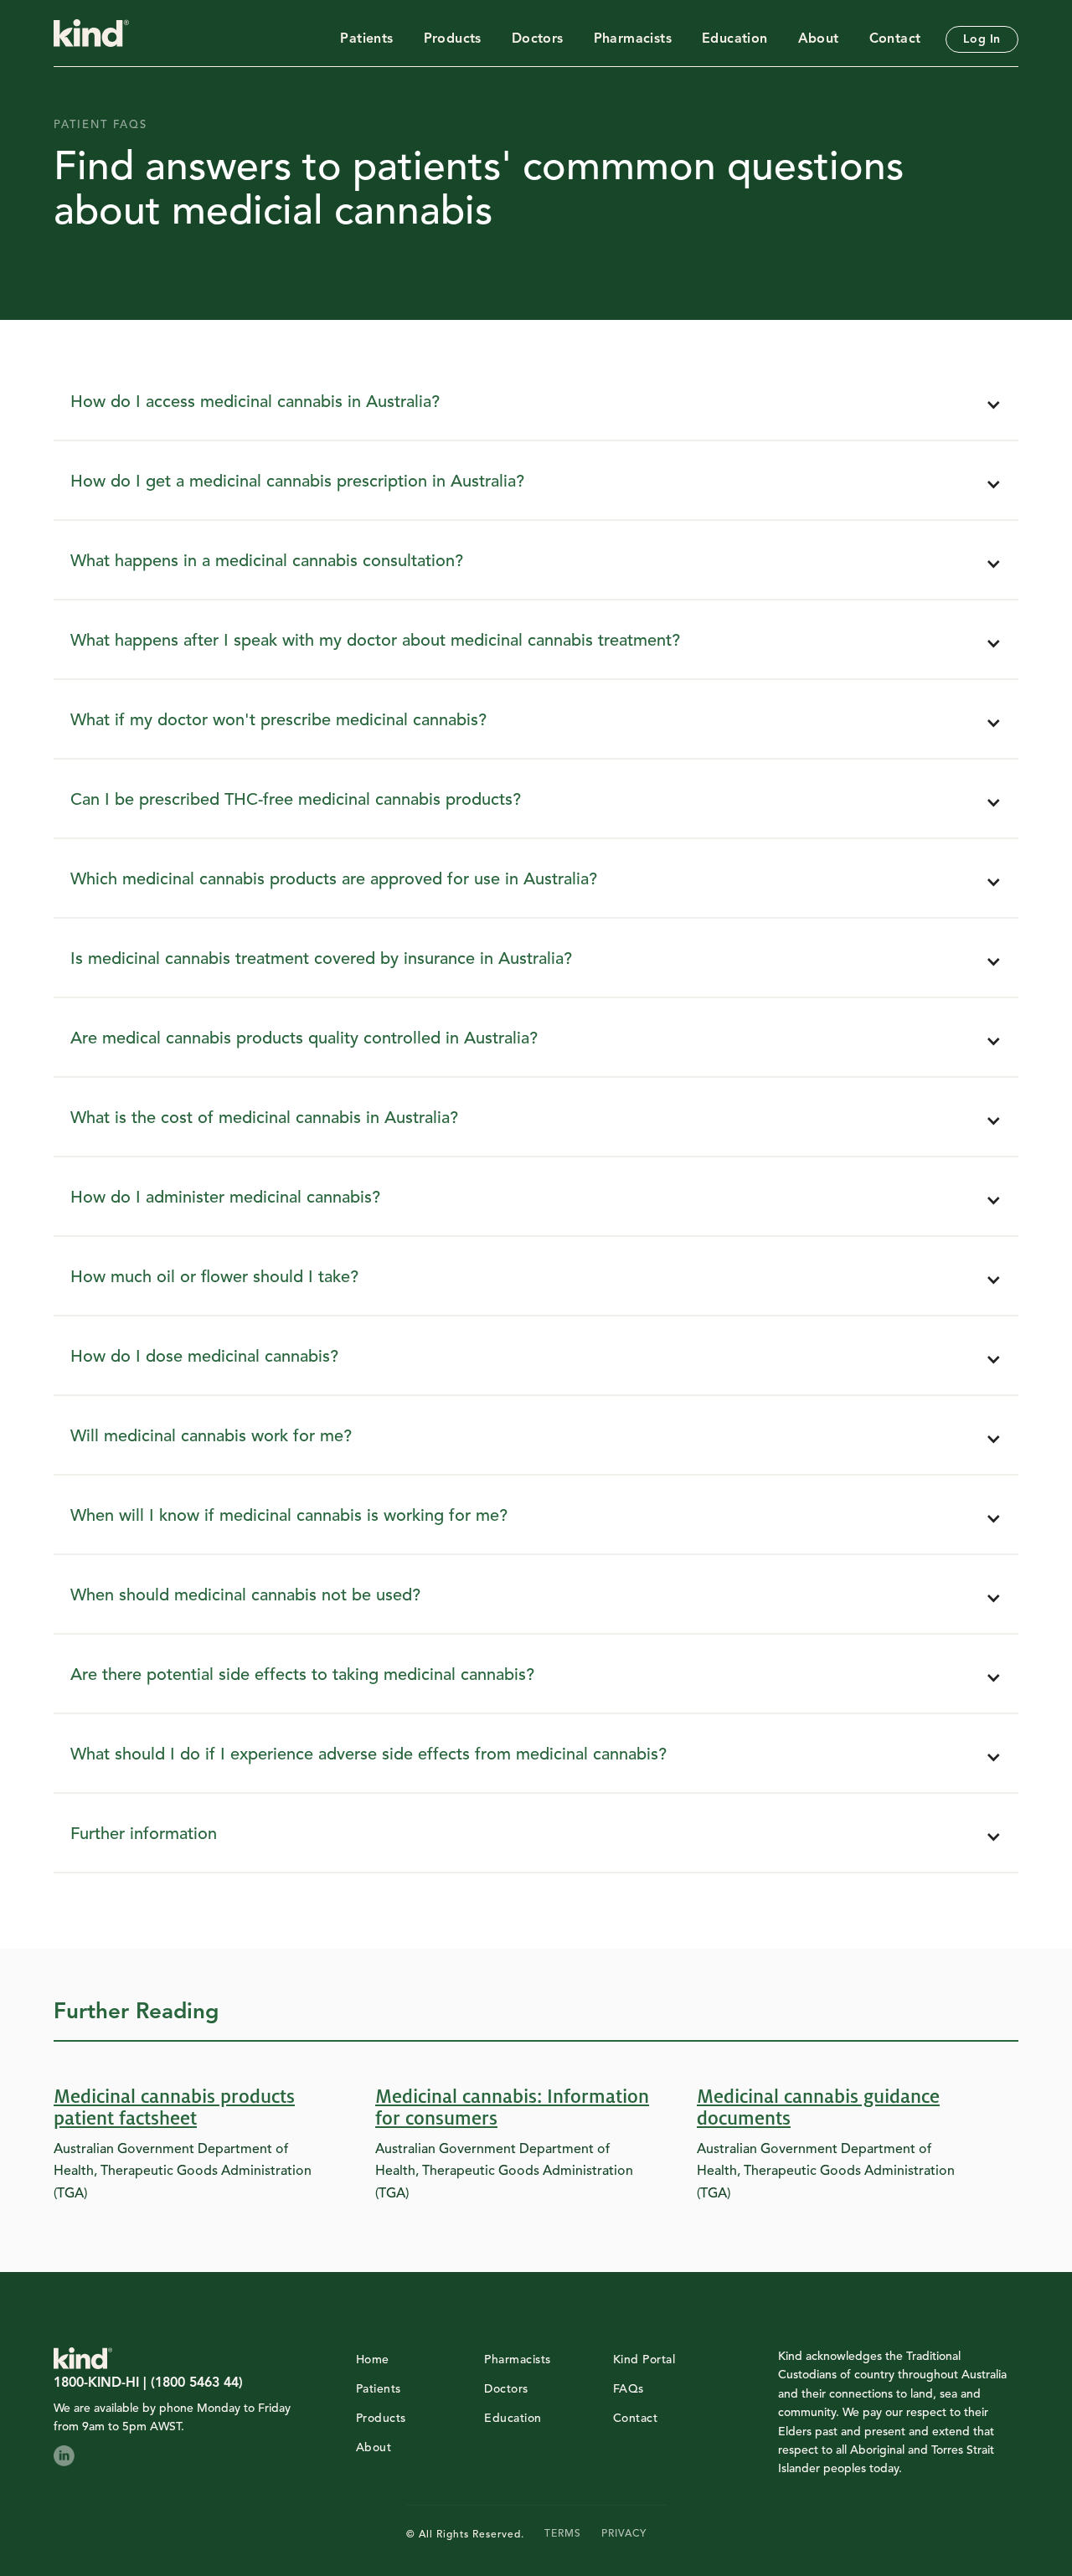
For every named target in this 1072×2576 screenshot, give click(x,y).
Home (373, 2360)
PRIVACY (624, 2534)
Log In (982, 39)
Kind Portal (644, 2360)
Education (735, 39)
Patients (366, 39)
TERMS (563, 2534)
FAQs (629, 2389)
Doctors (538, 39)
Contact (895, 39)
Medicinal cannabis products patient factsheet (174, 2108)
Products (453, 39)
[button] (536, 406)
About (819, 39)
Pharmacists (633, 39)
